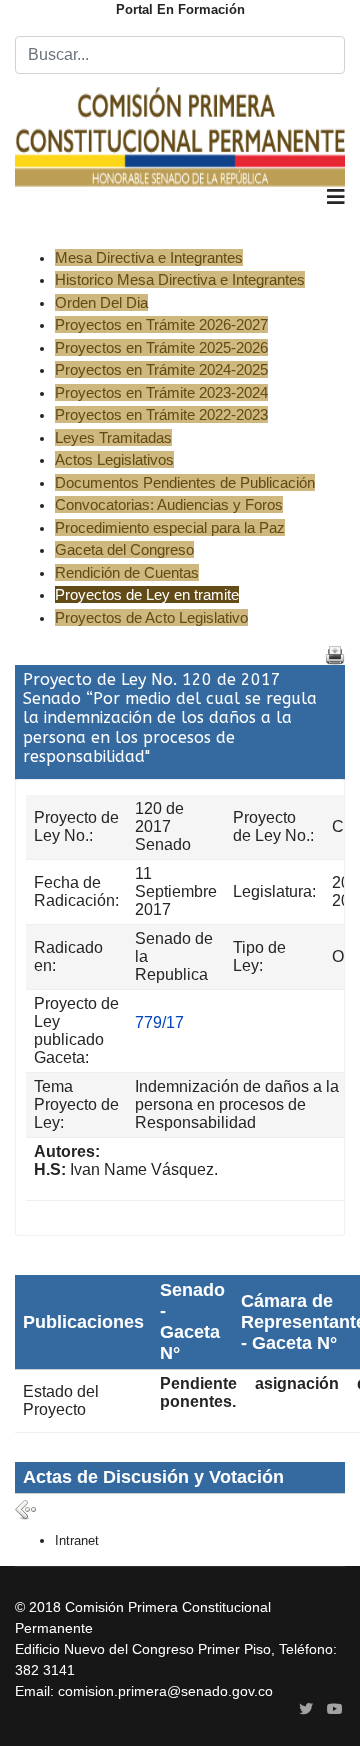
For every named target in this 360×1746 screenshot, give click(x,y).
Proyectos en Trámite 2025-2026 (161, 347)
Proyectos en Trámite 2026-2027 (161, 324)
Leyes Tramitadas (113, 437)
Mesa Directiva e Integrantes (149, 257)
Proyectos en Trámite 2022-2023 (161, 414)
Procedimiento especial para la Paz (170, 527)
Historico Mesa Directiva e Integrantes (180, 279)
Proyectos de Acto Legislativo (151, 617)
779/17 (159, 1022)
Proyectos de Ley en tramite (147, 594)
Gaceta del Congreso (124, 549)
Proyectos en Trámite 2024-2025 (161, 369)
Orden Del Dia (101, 302)
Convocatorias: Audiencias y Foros (169, 504)
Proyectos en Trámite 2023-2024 (161, 392)
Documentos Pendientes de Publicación (185, 482)
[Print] (335, 655)
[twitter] (306, 1709)
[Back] (26, 1510)
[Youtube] (335, 1709)
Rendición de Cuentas (127, 572)
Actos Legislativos (114, 459)
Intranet (77, 1540)
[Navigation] (336, 217)
